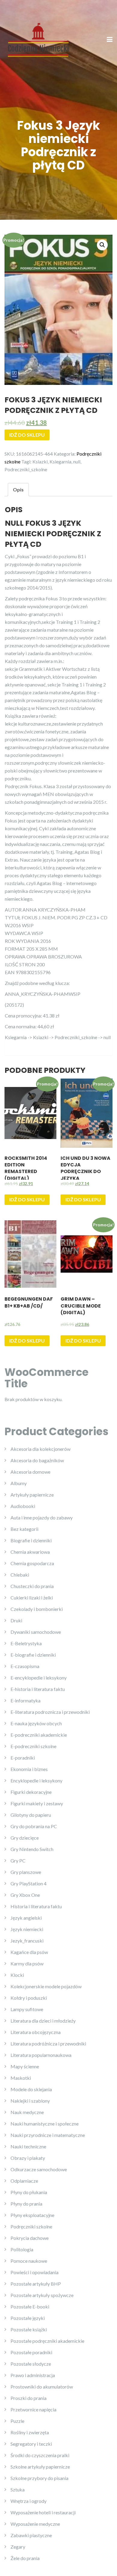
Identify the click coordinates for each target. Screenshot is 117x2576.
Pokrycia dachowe (30, 2238)
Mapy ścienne (25, 2066)
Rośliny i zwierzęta (30, 2432)
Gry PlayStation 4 (28, 1883)
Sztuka (18, 2489)
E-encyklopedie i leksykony (39, 1678)
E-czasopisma (25, 1666)
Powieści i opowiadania (34, 2272)
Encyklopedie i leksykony (36, 1780)
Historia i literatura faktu (36, 1906)
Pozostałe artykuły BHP (36, 2284)
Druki (16, 1620)
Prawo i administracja (33, 2375)
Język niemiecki (27, 1929)
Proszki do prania (28, 2398)
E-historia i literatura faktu (38, 1689)
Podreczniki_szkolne (26, 469)
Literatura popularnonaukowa (41, 2055)
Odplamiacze (24, 2181)
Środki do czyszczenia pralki (40, 2455)
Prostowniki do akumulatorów (42, 2387)
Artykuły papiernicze (32, 1495)
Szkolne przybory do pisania (39, 2478)
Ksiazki (40, 461)
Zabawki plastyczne (31, 2535)
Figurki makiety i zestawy (37, 1803)
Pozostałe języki (28, 2318)
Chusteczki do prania (32, 1586)
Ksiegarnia (60, 461)
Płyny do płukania (29, 2192)
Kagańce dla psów (29, 1952)
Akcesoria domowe (30, 1472)
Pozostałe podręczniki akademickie (47, 2341)
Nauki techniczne (28, 2146)
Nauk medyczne (27, 2112)
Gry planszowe (26, 1872)
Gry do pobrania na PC (34, 1826)
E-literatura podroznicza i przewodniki (50, 1712)
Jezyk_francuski (27, 1941)
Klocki (17, 1975)
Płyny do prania (26, 2204)
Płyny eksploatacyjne (32, 2215)
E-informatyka (25, 1700)
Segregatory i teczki (31, 2444)
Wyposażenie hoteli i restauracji (43, 2512)
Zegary (18, 2547)
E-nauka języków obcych (36, 1723)
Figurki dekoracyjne (31, 1792)
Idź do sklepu (27, 435)
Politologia (22, 2249)
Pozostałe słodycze (31, 2364)
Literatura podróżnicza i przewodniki (48, 2043)
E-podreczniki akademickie (39, 1735)
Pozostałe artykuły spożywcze (42, 2295)
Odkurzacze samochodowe (39, 2169)
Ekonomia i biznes (29, 1769)
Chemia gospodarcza (32, 1563)
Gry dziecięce (25, 1838)
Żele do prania (25, 2558)
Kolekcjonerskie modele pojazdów (46, 1986)
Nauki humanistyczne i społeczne (45, 2124)
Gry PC (18, 1861)
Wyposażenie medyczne (35, 2524)
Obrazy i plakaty (28, 2158)
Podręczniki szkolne (31, 2226)
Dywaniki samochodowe (36, 1632)
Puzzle (17, 2421)
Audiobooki (23, 1506)
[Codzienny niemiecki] (38, 39)
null (77, 461)
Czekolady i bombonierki (37, 1609)
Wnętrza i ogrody (28, 2501)
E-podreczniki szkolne (33, 1746)
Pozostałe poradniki (31, 2352)
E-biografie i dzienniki (33, 1655)
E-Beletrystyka (26, 1643)
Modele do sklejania (31, 2089)
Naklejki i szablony (30, 2101)
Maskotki (21, 2078)
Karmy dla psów (27, 1963)
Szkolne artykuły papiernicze (40, 2467)
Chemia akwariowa (30, 1552)
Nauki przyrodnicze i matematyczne (48, 2135)
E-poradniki (23, 1758)
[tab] (18, 490)
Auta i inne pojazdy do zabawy (42, 1517)
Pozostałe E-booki (30, 2307)
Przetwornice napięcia (33, 2409)
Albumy (19, 1483)
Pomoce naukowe (29, 2261)
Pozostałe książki (29, 2329)
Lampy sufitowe (27, 2009)
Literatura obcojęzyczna (36, 2032)
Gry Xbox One (25, 1895)
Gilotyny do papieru (31, 1815)
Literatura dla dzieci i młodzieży (43, 2021)
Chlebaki (20, 1575)
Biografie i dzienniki (31, 1540)
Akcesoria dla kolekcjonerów (40, 1449)
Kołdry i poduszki (29, 1998)
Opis (18, 489)
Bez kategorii (24, 1529)
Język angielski (26, 1918)
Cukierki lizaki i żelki (32, 1598)
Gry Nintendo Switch (32, 1849)
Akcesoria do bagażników (37, 1460)
